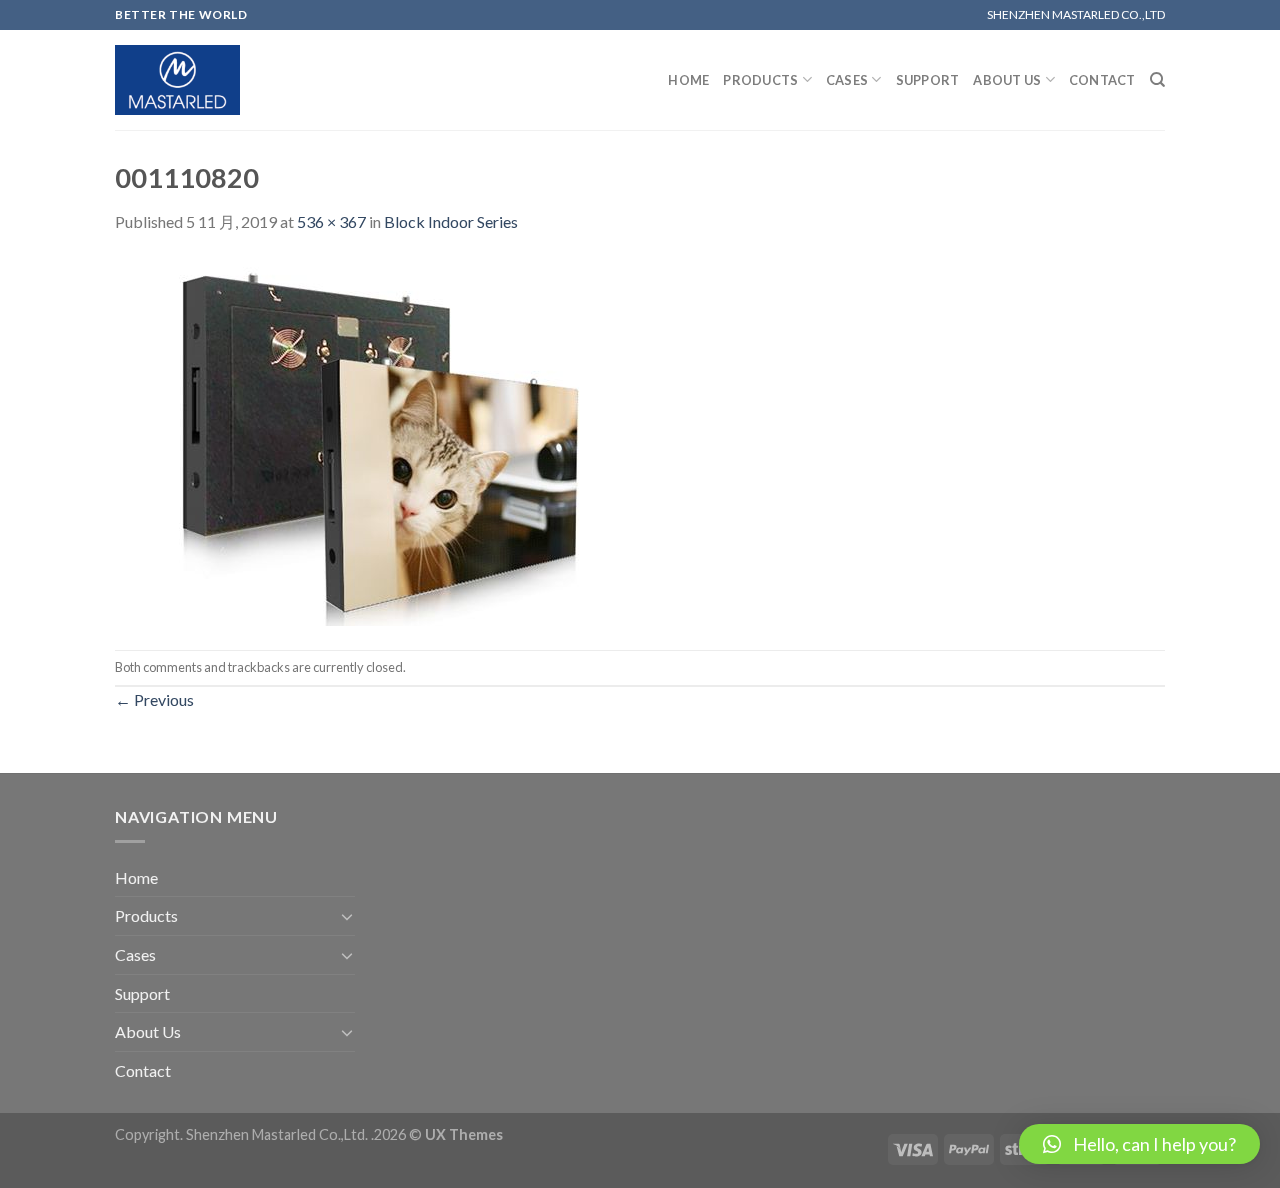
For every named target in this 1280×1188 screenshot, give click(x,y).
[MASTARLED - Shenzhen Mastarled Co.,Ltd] (177, 80)
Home (688, 80)
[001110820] (383, 439)
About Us (1007, 80)
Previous (154, 699)
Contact (1102, 80)
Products (760, 80)
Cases (847, 80)
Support (928, 80)
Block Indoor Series (451, 221)
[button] (1139, 1144)
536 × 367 (331, 221)
